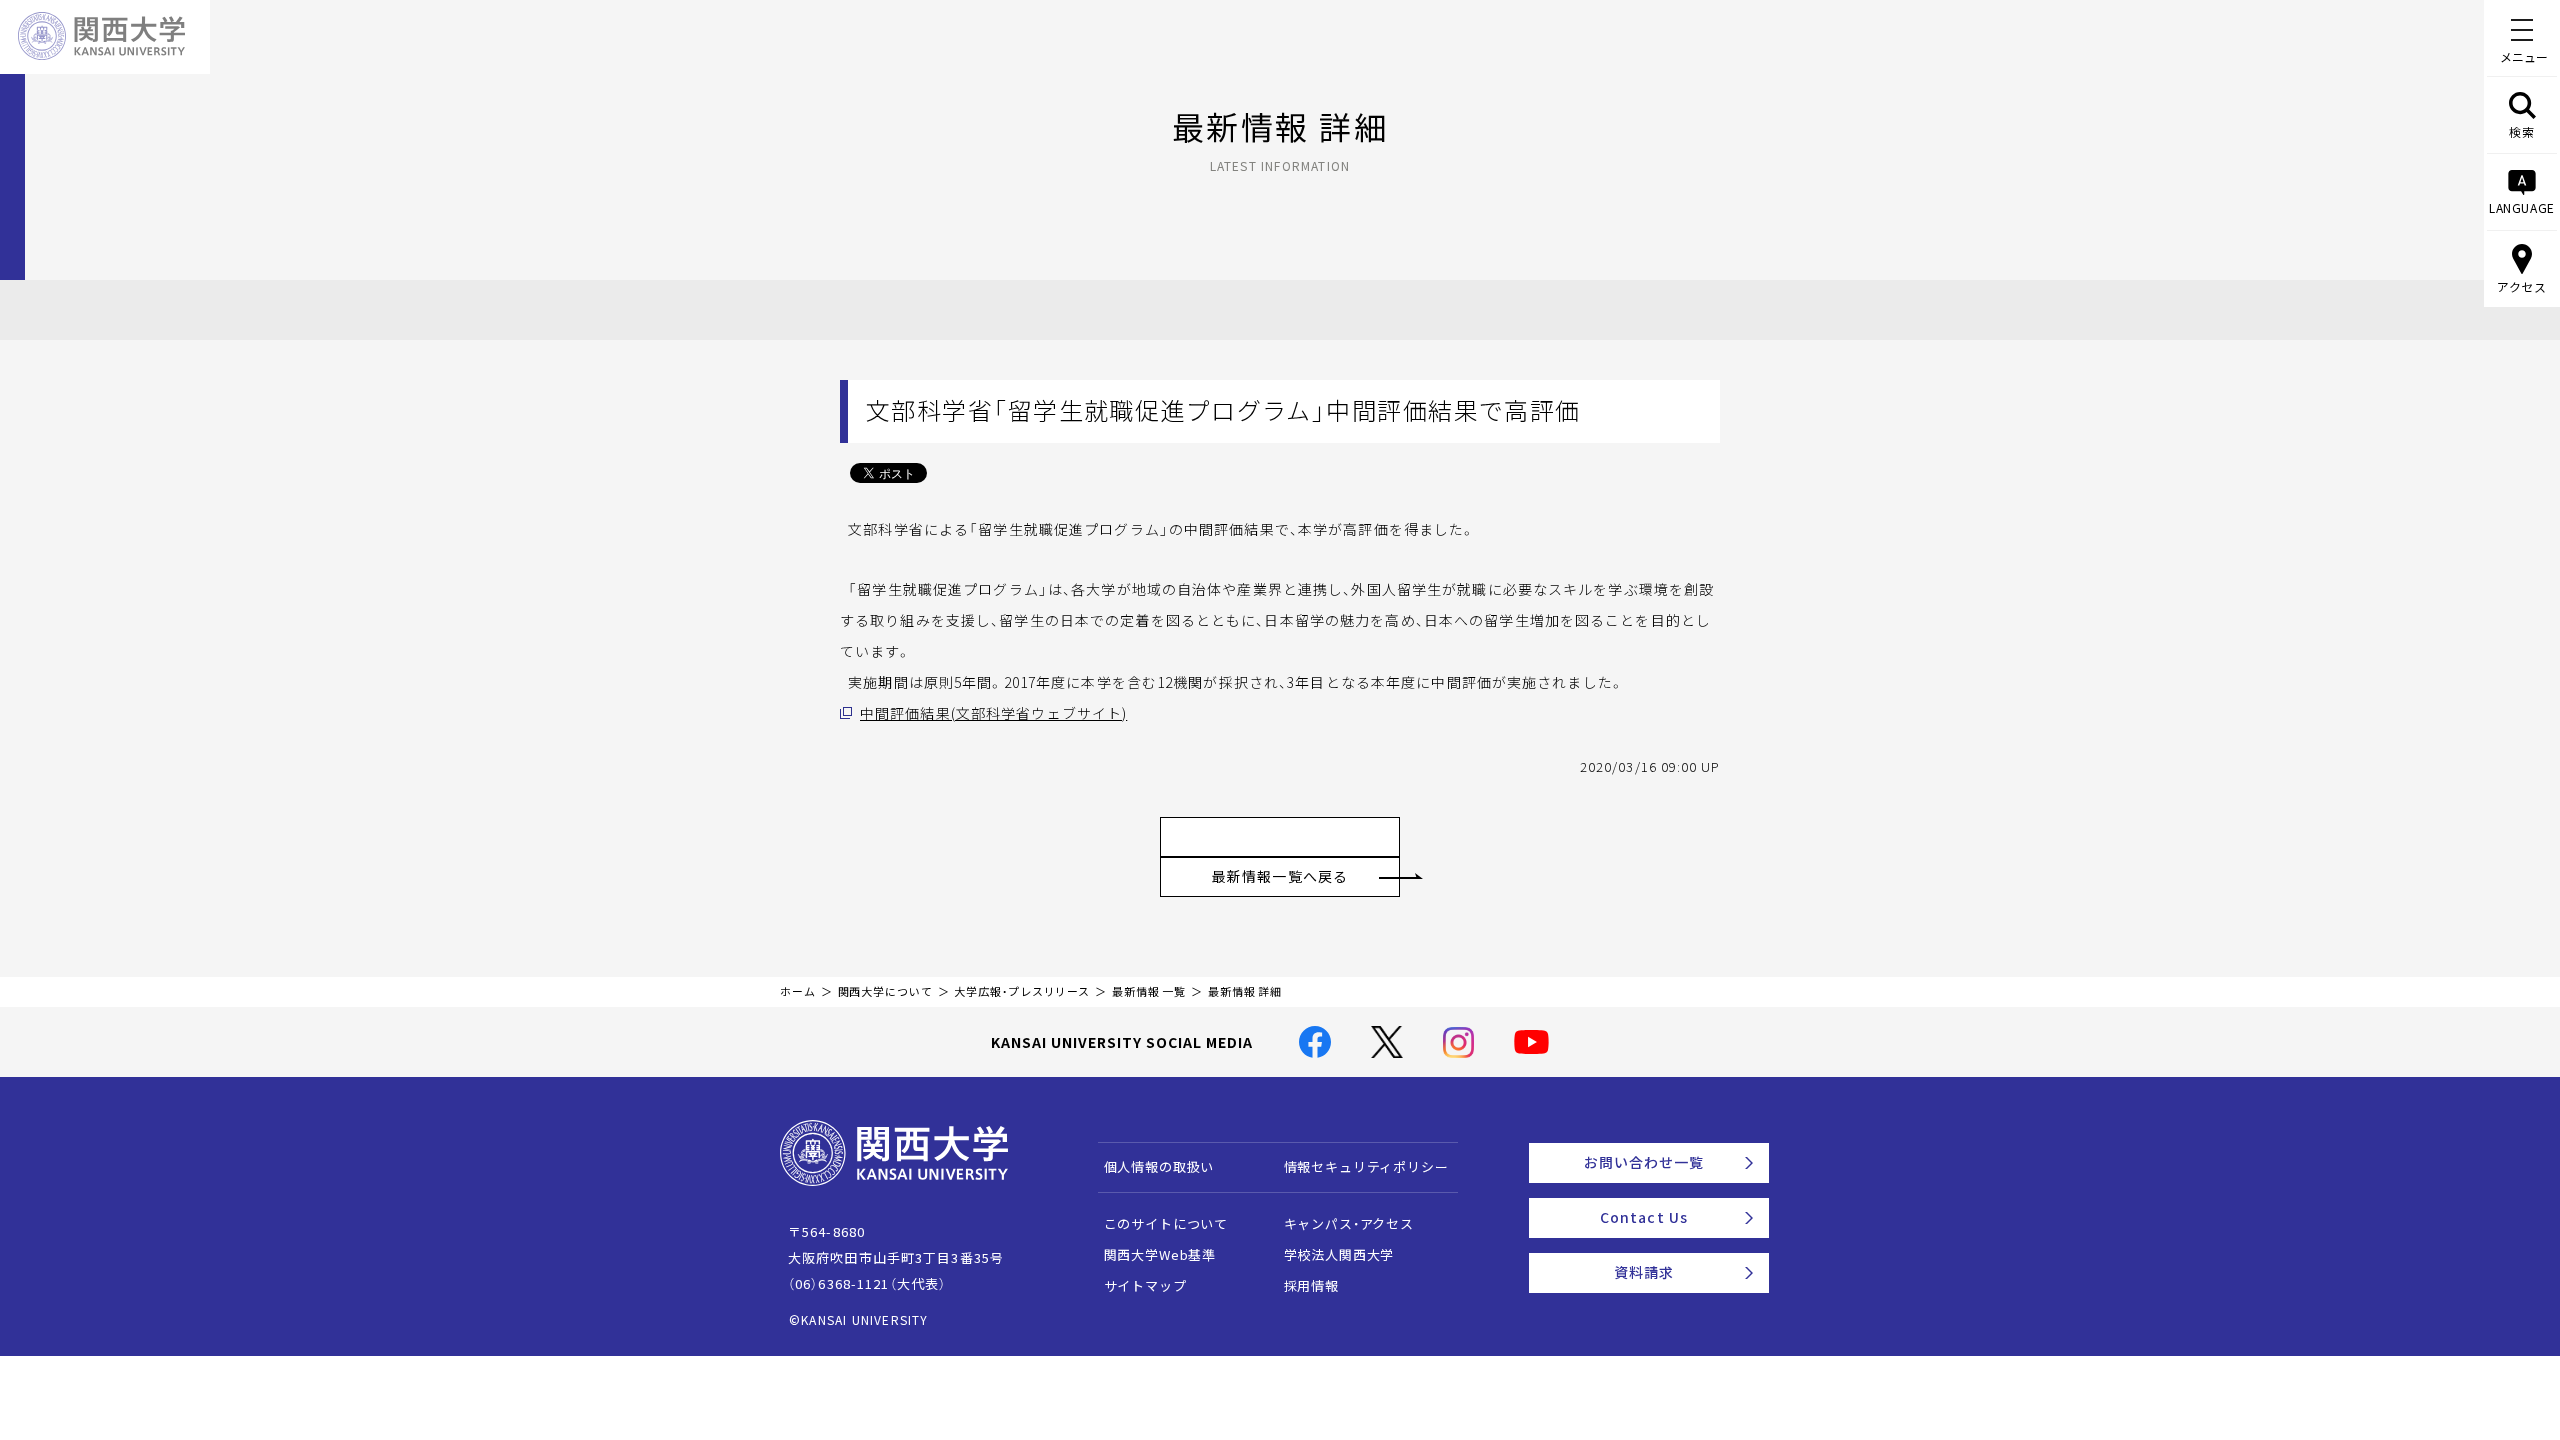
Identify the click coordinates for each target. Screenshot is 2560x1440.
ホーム (798, 991)
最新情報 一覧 (1149, 991)
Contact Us (1644, 1217)
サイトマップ (1145, 1285)
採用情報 (1311, 1285)
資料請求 (1644, 1272)
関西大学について (885, 991)
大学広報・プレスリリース (1022, 991)
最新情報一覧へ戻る (1280, 876)
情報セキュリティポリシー (1366, 1166)
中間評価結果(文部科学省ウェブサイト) (993, 713)
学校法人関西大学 (1339, 1254)
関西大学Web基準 (1160, 1254)
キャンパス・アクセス (1349, 1223)
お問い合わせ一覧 (1644, 1162)
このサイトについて (1166, 1223)
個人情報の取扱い (1159, 1166)
